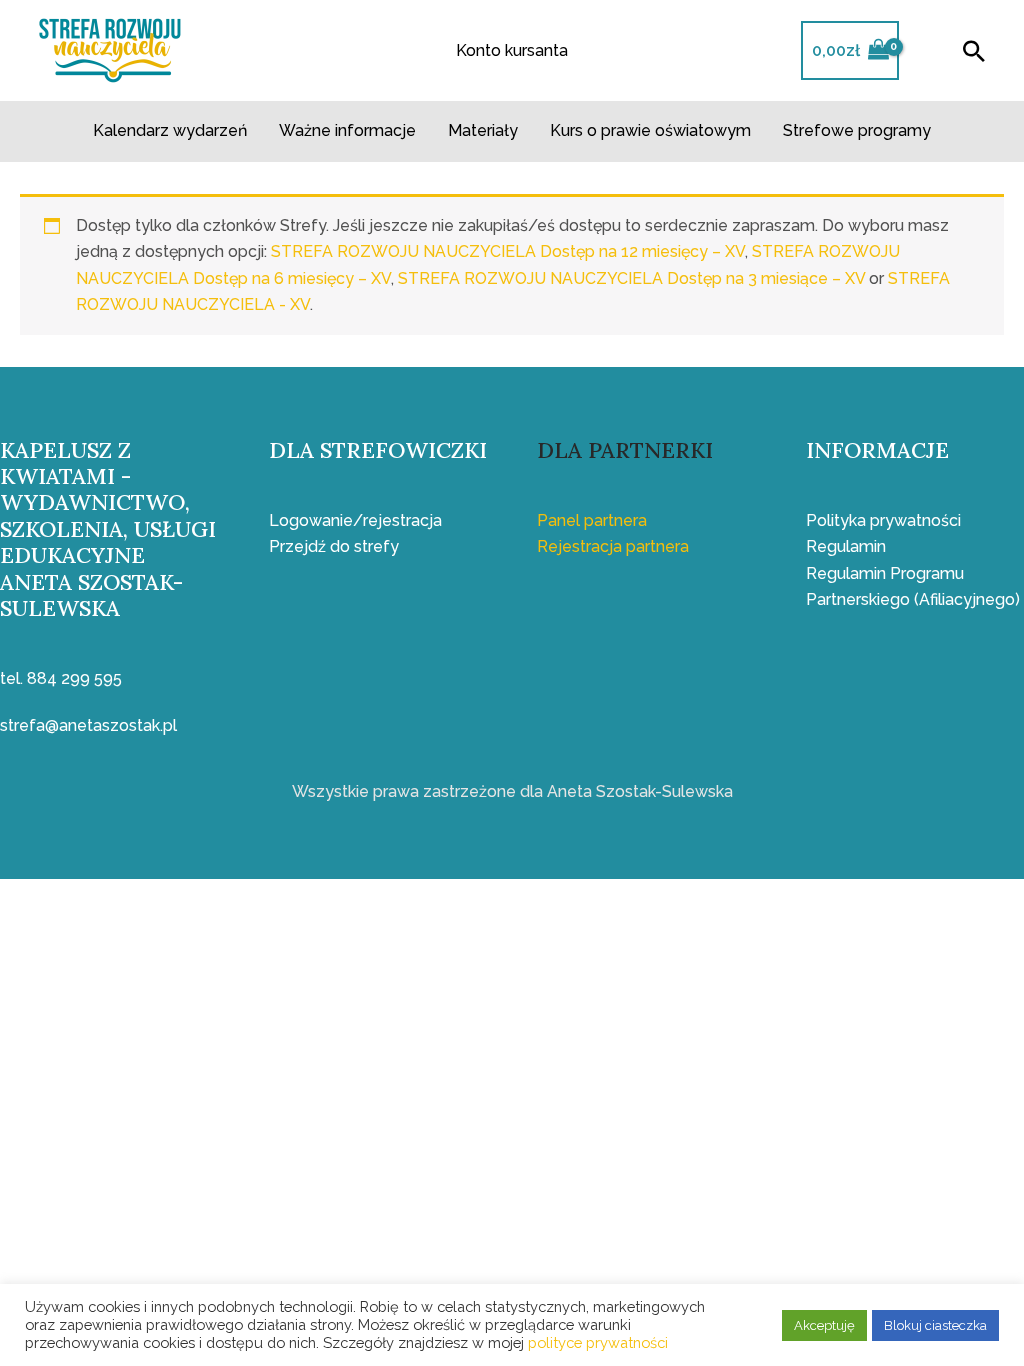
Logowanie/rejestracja (355, 520)
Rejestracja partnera (613, 546)
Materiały (483, 130)
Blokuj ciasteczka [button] (935, 1325)
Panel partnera (592, 520)
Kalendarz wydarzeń (170, 130)
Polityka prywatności (883, 520)
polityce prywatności (598, 1342)
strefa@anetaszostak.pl (88, 725)
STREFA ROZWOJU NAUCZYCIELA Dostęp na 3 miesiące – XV (631, 278)
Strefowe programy (857, 130)
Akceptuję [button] (824, 1325)
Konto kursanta (512, 50)
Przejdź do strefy (334, 546)
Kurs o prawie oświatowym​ (650, 130)
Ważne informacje (347, 130)
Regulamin (846, 546)
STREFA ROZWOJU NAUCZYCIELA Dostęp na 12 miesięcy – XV (508, 251)
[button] (974, 51)
